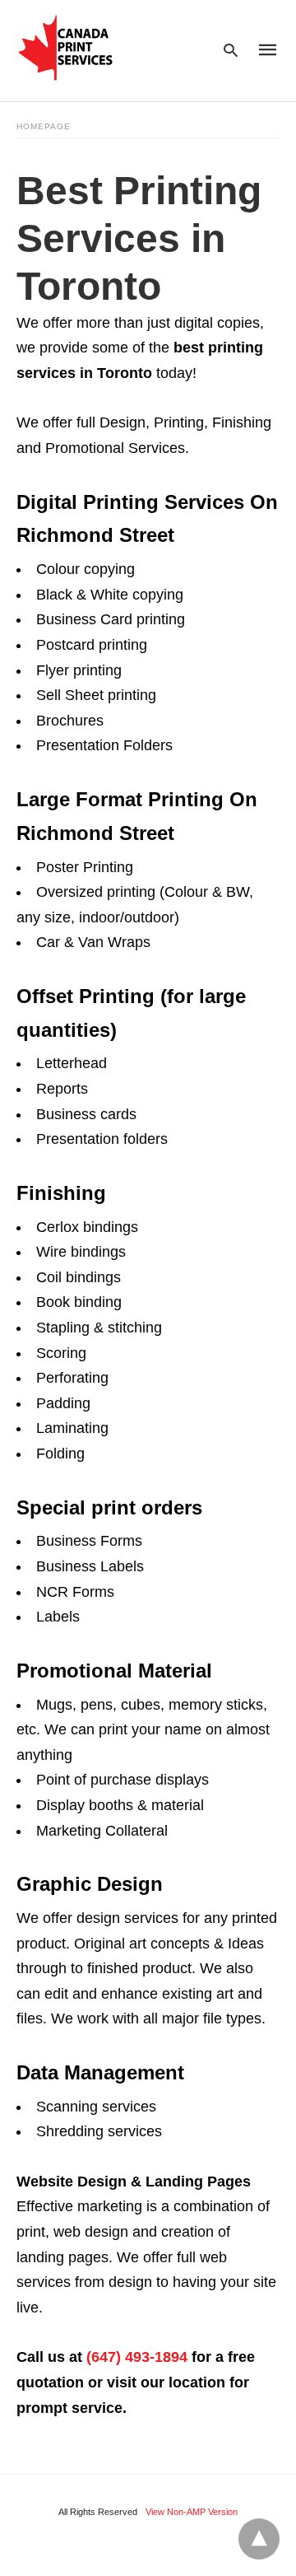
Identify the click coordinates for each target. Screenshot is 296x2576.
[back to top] (259, 2539)
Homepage (44, 126)
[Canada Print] (66, 48)
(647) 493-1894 (137, 2357)
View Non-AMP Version (192, 2512)
